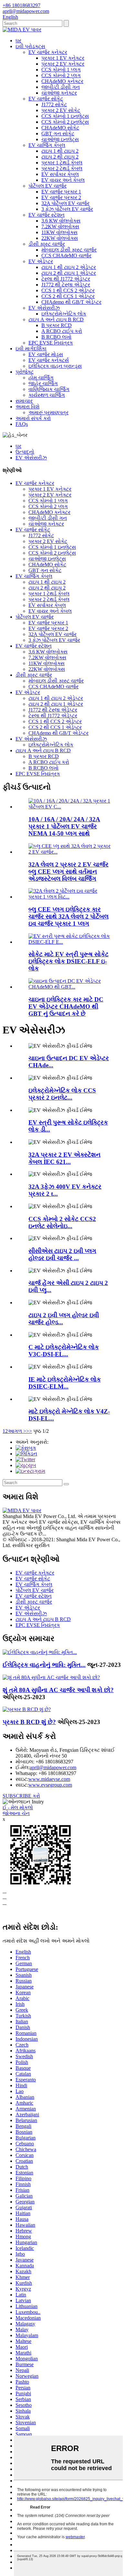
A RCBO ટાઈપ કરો (62, 331)
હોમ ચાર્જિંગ (41, 378)
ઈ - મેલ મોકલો (18, 1807)
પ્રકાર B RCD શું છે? (29, 1722)
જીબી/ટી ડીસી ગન (61, 87)
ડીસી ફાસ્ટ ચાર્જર (47, 244)
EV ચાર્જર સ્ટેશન (47, 215)
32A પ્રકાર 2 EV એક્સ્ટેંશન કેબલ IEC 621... (64, 1158)
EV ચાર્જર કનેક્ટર (48, 52)
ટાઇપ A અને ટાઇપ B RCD (56, 319)
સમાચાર (24, 401)
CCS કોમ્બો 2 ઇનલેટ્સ (65, 122)
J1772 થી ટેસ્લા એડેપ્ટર (66, 285)
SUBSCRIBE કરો (21, 1796)
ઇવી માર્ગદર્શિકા (31, 349)
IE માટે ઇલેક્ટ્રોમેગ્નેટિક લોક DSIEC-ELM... (65, 1383)
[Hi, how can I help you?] (7, 1913)
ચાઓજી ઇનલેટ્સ (60, 139)
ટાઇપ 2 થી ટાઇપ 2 (60, 157)
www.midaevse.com (49, 1779)
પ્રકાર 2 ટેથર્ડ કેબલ (62, 168)
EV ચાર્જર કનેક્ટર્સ (49, 360)
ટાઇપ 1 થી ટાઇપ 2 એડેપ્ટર (69, 267)
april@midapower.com (53, 1767)
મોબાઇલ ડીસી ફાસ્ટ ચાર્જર (69, 250)
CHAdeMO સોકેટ (60, 128)
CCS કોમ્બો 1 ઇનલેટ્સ (65, 116)
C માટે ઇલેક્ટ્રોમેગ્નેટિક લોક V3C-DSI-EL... (64, 1351)
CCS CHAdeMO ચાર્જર (66, 256)
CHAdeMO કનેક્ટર (62, 81)
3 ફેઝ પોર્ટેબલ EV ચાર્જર (67, 209)
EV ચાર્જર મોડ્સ (46, 354)
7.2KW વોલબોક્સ (60, 226)
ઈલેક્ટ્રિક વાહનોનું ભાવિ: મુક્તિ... (44, 1665)
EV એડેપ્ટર (41, 261)
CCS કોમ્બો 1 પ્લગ (61, 70)
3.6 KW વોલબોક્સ (61, 221)
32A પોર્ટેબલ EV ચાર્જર (65, 203)
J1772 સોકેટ (54, 104)
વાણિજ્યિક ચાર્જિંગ (49, 389)
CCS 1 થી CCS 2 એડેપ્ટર (68, 290)
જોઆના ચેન (16, 1813)
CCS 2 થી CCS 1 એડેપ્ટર (68, 296)
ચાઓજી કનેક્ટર (59, 93)
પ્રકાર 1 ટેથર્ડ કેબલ (62, 163)
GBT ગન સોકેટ (58, 133)
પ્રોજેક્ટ (25, 372)
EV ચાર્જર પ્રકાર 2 (61, 197)
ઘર (18, 41)
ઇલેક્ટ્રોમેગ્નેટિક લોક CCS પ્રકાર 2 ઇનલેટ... (62, 1094)
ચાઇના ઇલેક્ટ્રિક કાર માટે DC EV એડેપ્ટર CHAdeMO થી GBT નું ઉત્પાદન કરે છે (66, 1006)
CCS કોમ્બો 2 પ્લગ (61, 75)
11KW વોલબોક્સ (59, 232)
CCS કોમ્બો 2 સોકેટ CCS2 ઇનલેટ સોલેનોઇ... (62, 1222)
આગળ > (17, 1431)
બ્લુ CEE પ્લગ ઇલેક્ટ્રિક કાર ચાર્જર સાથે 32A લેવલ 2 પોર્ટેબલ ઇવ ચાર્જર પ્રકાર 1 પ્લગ (68, 916)
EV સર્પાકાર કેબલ (60, 174)
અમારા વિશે (27, 407)
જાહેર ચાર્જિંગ (43, 383)
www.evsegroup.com (50, 1785)
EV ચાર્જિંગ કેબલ (47, 145)
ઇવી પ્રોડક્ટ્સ (30, 46)
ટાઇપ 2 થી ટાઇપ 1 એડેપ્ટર (69, 273)
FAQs (22, 424)
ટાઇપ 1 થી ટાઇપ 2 (60, 151)
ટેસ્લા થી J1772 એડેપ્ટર (66, 279)
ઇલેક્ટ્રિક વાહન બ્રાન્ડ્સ (55, 366)
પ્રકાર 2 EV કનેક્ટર (63, 64)
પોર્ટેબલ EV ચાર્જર (47, 186)
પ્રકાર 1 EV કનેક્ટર (63, 58)
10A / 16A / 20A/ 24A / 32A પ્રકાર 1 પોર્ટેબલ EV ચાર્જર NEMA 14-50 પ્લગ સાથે (64, 826)
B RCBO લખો (56, 337)
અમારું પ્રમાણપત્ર (48, 412)
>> (29, 1431)
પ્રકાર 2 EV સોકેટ (61, 110)
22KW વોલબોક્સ (60, 238)
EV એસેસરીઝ (44, 308)
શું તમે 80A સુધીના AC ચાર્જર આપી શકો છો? (58, 1690)
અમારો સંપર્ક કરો (33, 418)
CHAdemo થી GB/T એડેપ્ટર (71, 302)
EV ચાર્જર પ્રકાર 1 (61, 192)
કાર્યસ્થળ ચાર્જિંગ (47, 395)
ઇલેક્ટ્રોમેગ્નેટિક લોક (64, 314)
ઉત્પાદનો (25, 452)
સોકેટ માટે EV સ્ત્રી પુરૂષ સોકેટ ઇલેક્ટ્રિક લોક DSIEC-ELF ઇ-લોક (68, 961)
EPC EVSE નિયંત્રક (51, 343)
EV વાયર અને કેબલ (63, 180)
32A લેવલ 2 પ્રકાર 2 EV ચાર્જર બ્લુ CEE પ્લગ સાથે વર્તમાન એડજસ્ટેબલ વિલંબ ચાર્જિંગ (68, 872)
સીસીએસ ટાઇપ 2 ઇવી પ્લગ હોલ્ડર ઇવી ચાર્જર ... (62, 1254)
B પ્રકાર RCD (57, 325)
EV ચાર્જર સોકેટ (46, 99)
